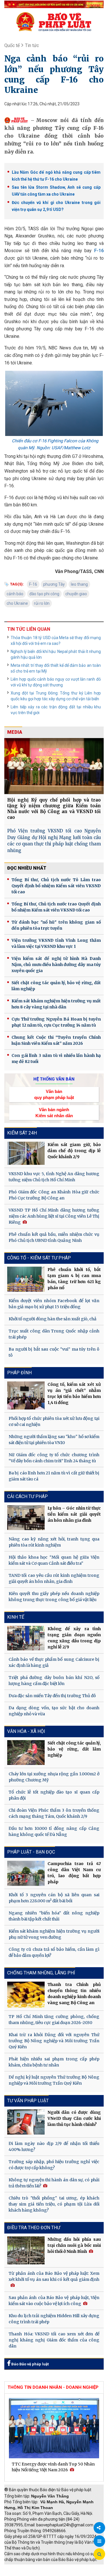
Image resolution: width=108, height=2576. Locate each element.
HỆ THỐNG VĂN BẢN (54, 1079)
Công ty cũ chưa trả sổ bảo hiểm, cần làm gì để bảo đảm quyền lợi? (54, 1952)
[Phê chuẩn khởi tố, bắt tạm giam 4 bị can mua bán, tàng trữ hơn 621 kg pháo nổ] (26, 1279)
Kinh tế (16, 1617)
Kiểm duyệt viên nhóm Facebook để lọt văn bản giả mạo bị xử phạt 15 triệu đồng (54, 1304)
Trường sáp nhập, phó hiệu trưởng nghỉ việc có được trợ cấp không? (54, 2165)
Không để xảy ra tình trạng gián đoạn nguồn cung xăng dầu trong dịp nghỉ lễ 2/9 (74, 1638)
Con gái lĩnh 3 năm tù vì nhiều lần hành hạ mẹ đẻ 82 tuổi (56, 1058)
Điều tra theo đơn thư (34, 2228)
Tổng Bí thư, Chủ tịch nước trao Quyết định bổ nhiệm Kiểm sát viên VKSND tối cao (56, 907)
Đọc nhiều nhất (27, 868)
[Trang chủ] (54, 22)
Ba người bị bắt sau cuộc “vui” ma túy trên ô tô (54, 1352)
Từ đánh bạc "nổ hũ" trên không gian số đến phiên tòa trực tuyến (56, 925)
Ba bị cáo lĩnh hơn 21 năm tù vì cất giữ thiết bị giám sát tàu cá (54, 1476)
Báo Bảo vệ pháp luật (30, 2364)
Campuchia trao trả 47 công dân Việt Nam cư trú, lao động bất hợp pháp (74, 1873)
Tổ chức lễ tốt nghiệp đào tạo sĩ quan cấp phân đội (54, 1795)
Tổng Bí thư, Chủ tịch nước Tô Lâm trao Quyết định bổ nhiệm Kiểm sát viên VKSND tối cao (56, 886)
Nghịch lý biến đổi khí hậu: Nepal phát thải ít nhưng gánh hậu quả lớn (56, 654)
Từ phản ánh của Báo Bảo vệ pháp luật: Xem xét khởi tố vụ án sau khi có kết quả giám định (54, 2276)
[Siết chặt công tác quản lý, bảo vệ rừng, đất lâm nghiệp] (26, 1753)
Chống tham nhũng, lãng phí (41, 1973)
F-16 (99, 251)
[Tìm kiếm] (99, 2554)
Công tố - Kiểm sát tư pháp (39, 1258)
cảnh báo (15, 594)
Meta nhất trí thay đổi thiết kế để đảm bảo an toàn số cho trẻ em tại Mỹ (56, 668)
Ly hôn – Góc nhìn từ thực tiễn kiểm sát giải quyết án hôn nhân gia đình (74, 1514)
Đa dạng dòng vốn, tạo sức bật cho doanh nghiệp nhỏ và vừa (54, 1711)
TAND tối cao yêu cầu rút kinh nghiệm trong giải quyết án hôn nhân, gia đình (54, 1578)
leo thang (79, 584)
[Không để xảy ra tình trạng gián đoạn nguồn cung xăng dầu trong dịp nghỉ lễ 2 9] (26, 1638)
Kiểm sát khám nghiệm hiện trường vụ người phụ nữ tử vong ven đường (54, 1934)
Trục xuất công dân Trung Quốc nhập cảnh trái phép (54, 1334)
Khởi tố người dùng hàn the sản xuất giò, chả (53, 1319)
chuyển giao (76, 594)
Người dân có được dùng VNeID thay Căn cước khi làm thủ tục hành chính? (74, 2118)
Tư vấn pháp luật (28, 2101)
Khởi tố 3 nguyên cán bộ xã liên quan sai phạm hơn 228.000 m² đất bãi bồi (54, 1898)
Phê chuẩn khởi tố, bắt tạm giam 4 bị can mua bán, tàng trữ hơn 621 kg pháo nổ (74, 1279)
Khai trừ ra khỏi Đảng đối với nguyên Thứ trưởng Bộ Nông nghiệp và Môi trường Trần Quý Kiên (54, 2041)
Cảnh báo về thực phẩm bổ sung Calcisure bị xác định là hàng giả (54, 1662)
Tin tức (32, 45)
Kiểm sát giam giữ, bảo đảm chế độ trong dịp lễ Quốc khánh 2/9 (74, 1151)
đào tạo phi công (44, 594)
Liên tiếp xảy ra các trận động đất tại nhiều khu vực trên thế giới (56, 710)
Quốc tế (12, 45)
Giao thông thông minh (63, 2567)
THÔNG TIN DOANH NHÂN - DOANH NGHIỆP (53, 2387)
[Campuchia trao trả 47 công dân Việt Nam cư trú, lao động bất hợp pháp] (26, 1873)
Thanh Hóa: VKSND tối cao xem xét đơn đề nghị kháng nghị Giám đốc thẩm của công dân (54, 2340)
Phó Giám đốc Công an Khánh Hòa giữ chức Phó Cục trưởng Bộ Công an (54, 1195)
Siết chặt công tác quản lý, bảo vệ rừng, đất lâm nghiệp (56, 986)
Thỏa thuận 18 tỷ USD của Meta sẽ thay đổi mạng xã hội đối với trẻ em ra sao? (56, 641)
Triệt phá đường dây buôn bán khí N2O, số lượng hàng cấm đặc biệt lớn (54, 1681)
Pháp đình (19, 1373)
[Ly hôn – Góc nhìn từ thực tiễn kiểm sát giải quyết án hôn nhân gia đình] (26, 1518)
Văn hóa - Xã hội (26, 1731)
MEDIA (15, 732)
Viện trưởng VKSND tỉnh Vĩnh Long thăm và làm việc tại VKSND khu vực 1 (56, 943)
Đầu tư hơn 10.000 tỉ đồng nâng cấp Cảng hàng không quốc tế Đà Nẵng (54, 1831)
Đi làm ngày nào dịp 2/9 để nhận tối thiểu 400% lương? (54, 2147)
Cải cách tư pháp (28, 1496)
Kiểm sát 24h (22, 1133)
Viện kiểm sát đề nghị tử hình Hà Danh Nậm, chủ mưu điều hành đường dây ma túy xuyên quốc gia (56, 965)
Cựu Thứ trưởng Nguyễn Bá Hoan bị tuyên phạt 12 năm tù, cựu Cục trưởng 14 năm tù (56, 1022)
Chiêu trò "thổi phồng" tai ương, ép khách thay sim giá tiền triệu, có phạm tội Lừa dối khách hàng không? (54, 2204)
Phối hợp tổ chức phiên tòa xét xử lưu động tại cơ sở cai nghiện (54, 1421)
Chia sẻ (99, 2528)
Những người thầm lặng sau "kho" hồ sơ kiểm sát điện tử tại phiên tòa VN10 (54, 1440)
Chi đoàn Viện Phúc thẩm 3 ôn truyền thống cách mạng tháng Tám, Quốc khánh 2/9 (54, 1813)
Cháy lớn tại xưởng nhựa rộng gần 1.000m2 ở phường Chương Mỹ (54, 1777)
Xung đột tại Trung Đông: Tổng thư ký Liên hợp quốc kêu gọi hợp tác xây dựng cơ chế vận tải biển (56, 696)
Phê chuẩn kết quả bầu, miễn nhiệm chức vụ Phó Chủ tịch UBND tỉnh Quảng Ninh (54, 1237)
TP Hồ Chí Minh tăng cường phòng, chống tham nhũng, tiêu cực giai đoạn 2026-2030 (54, 2020)
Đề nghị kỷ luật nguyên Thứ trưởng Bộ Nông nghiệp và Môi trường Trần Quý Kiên (54, 2080)
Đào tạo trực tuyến (65, 2573)
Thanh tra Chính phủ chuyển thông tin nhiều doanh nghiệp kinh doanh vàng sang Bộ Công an (74, 1994)
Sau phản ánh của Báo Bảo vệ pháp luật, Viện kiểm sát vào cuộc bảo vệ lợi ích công (54, 2301)
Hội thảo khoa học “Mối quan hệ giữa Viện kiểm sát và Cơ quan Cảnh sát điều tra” (54, 1560)
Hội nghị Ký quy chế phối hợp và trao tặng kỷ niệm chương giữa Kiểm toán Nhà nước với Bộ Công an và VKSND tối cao (54, 809)
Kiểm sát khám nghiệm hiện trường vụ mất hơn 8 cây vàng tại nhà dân (56, 1004)
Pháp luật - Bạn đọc (31, 1852)
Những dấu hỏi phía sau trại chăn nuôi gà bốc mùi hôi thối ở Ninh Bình (74, 2245)
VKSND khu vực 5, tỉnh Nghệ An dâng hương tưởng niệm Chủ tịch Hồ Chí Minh (54, 1177)
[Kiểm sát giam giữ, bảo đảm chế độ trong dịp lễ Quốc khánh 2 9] (26, 1153)
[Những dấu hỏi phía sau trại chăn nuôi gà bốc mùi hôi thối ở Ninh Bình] (26, 2250)
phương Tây (54, 584)
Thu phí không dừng (25, 2573)
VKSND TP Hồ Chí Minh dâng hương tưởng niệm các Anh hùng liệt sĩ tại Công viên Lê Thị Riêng (54, 1216)
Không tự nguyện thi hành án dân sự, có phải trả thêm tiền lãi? (54, 2183)
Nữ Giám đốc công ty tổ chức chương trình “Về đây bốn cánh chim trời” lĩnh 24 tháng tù (54, 1458)
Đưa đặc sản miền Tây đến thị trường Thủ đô (52, 1696)
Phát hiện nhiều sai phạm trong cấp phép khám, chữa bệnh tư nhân (54, 2062)
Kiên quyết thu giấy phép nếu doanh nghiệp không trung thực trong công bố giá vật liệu (54, 1597)
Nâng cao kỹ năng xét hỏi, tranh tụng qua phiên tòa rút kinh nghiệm (54, 1542)
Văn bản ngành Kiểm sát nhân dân (54, 1113)
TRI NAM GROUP (22, 2567)
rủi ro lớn (42, 603)
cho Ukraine (17, 603)
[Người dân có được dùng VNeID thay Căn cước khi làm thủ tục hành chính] (26, 2122)
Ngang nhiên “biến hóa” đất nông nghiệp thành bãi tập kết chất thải (54, 1916)
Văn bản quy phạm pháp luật (54, 1094)
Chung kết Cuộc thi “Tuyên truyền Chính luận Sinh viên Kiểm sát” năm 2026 (56, 1040)
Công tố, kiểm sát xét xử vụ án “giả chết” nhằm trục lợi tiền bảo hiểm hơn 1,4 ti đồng (74, 1393)
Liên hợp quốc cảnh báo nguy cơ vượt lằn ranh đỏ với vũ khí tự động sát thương (56, 682)
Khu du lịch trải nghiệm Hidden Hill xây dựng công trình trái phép (54, 2319)
